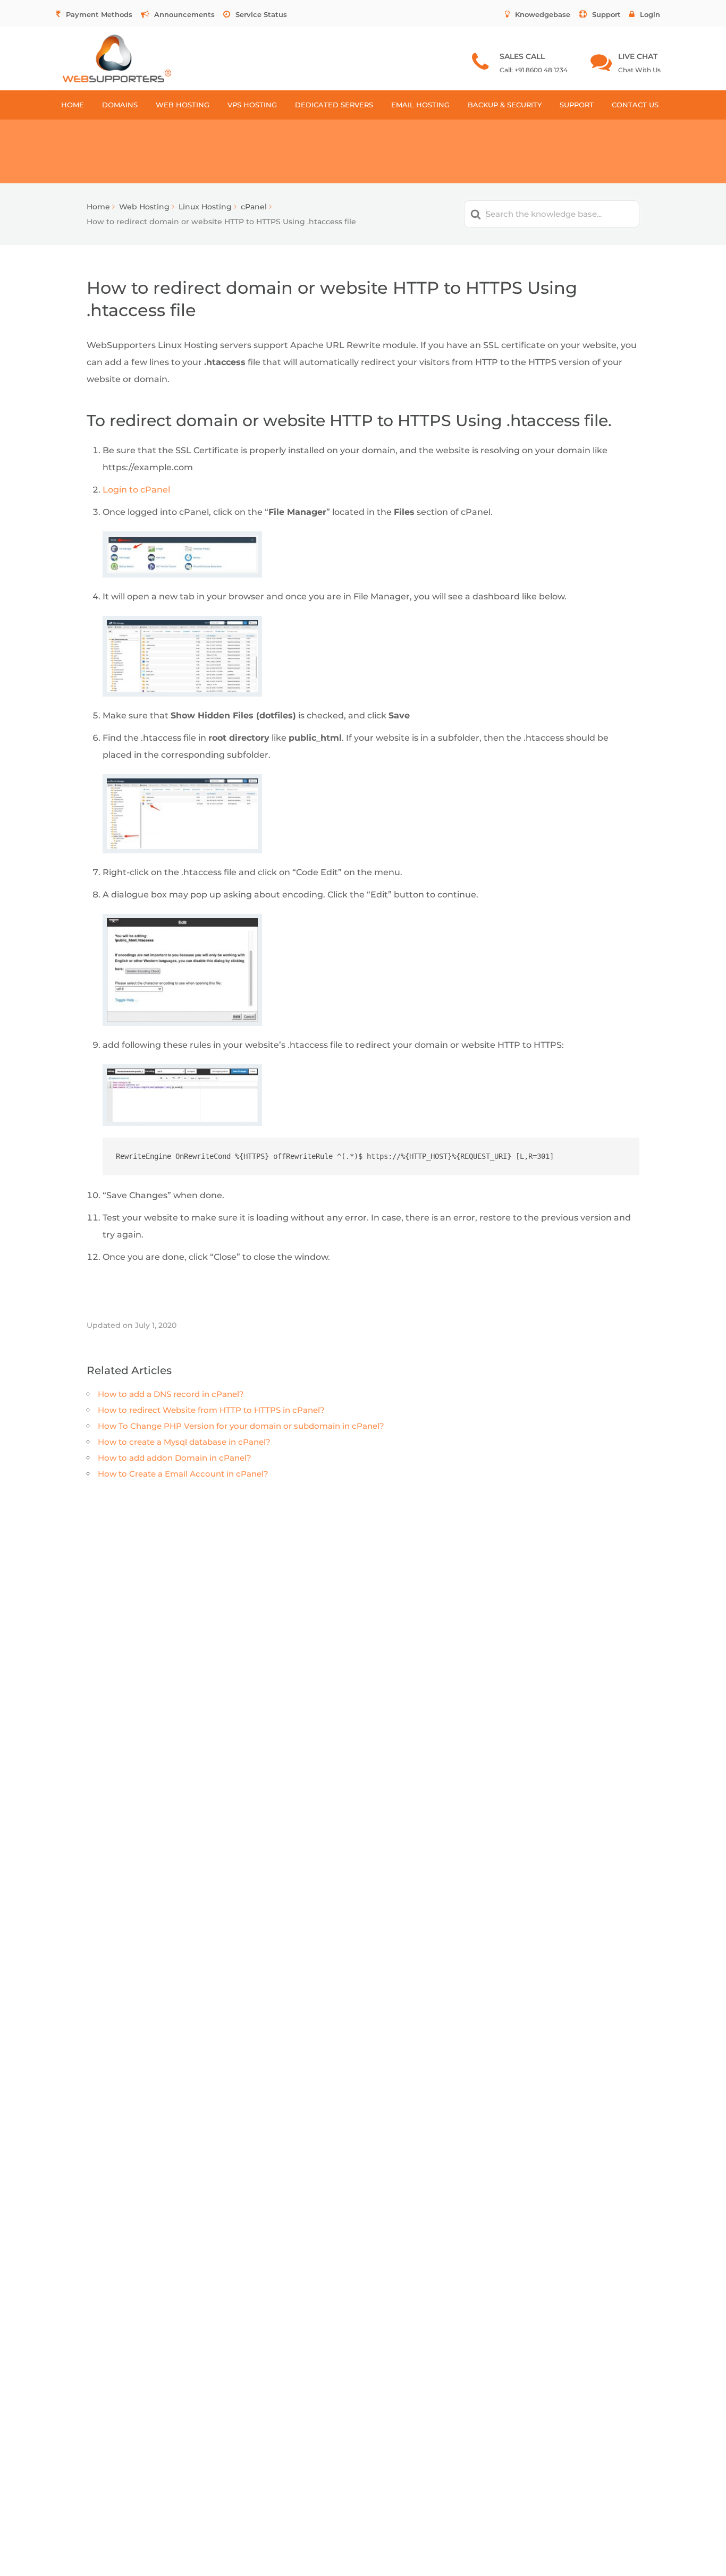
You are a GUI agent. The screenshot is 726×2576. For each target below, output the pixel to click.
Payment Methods (99, 14)
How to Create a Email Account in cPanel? (183, 1474)
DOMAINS (120, 105)
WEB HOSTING (183, 105)
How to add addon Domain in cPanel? (175, 1458)
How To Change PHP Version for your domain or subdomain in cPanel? (241, 1426)
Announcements (184, 14)
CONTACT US (635, 105)
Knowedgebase (543, 14)
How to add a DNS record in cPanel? (171, 1394)
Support (606, 14)
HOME (73, 105)
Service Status (261, 14)
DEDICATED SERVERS (334, 105)
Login (650, 14)
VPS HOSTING (252, 105)
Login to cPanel (136, 490)
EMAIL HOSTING (420, 105)
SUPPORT (577, 105)
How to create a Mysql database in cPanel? (184, 1442)
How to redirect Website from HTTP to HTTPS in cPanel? (211, 1410)
